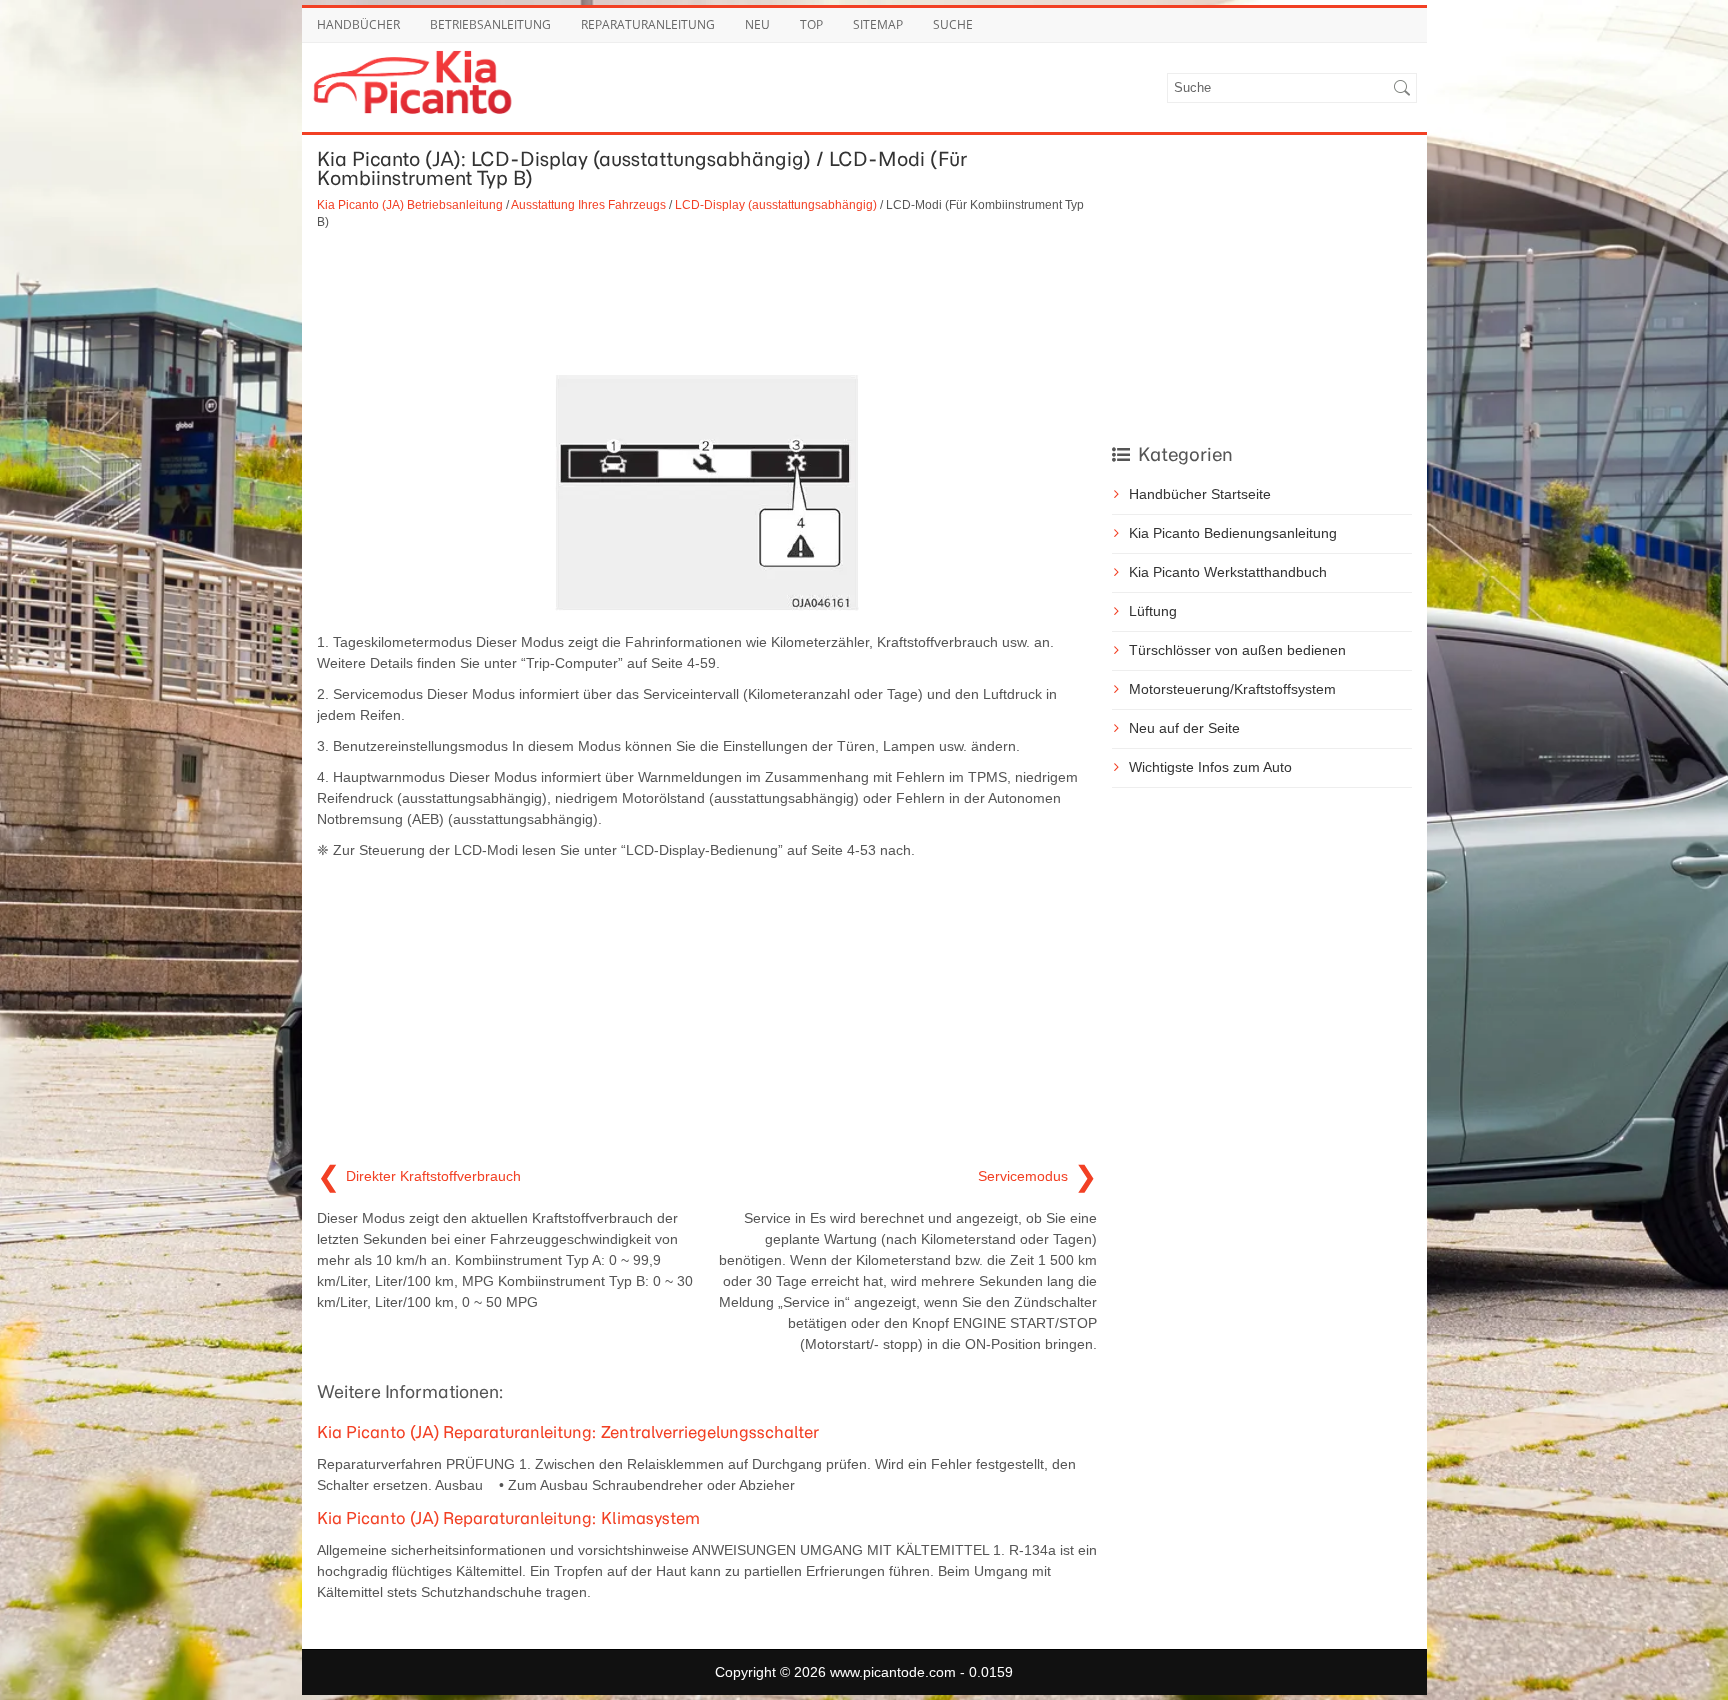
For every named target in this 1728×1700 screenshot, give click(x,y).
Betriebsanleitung (490, 24)
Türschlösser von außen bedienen (1237, 650)
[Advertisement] (707, 301)
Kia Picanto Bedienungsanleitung (1233, 533)
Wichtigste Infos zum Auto (1210, 767)
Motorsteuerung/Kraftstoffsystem (1232, 689)
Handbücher (358, 24)
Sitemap (878, 24)
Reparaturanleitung (648, 24)
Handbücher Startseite (1200, 494)
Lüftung (1153, 611)
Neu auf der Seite (1184, 728)
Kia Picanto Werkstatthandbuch (1228, 572)
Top (811, 24)
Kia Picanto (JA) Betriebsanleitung (410, 204)
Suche (953, 24)
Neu (757, 24)
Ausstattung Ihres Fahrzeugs (588, 204)
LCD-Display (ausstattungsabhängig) (776, 204)
